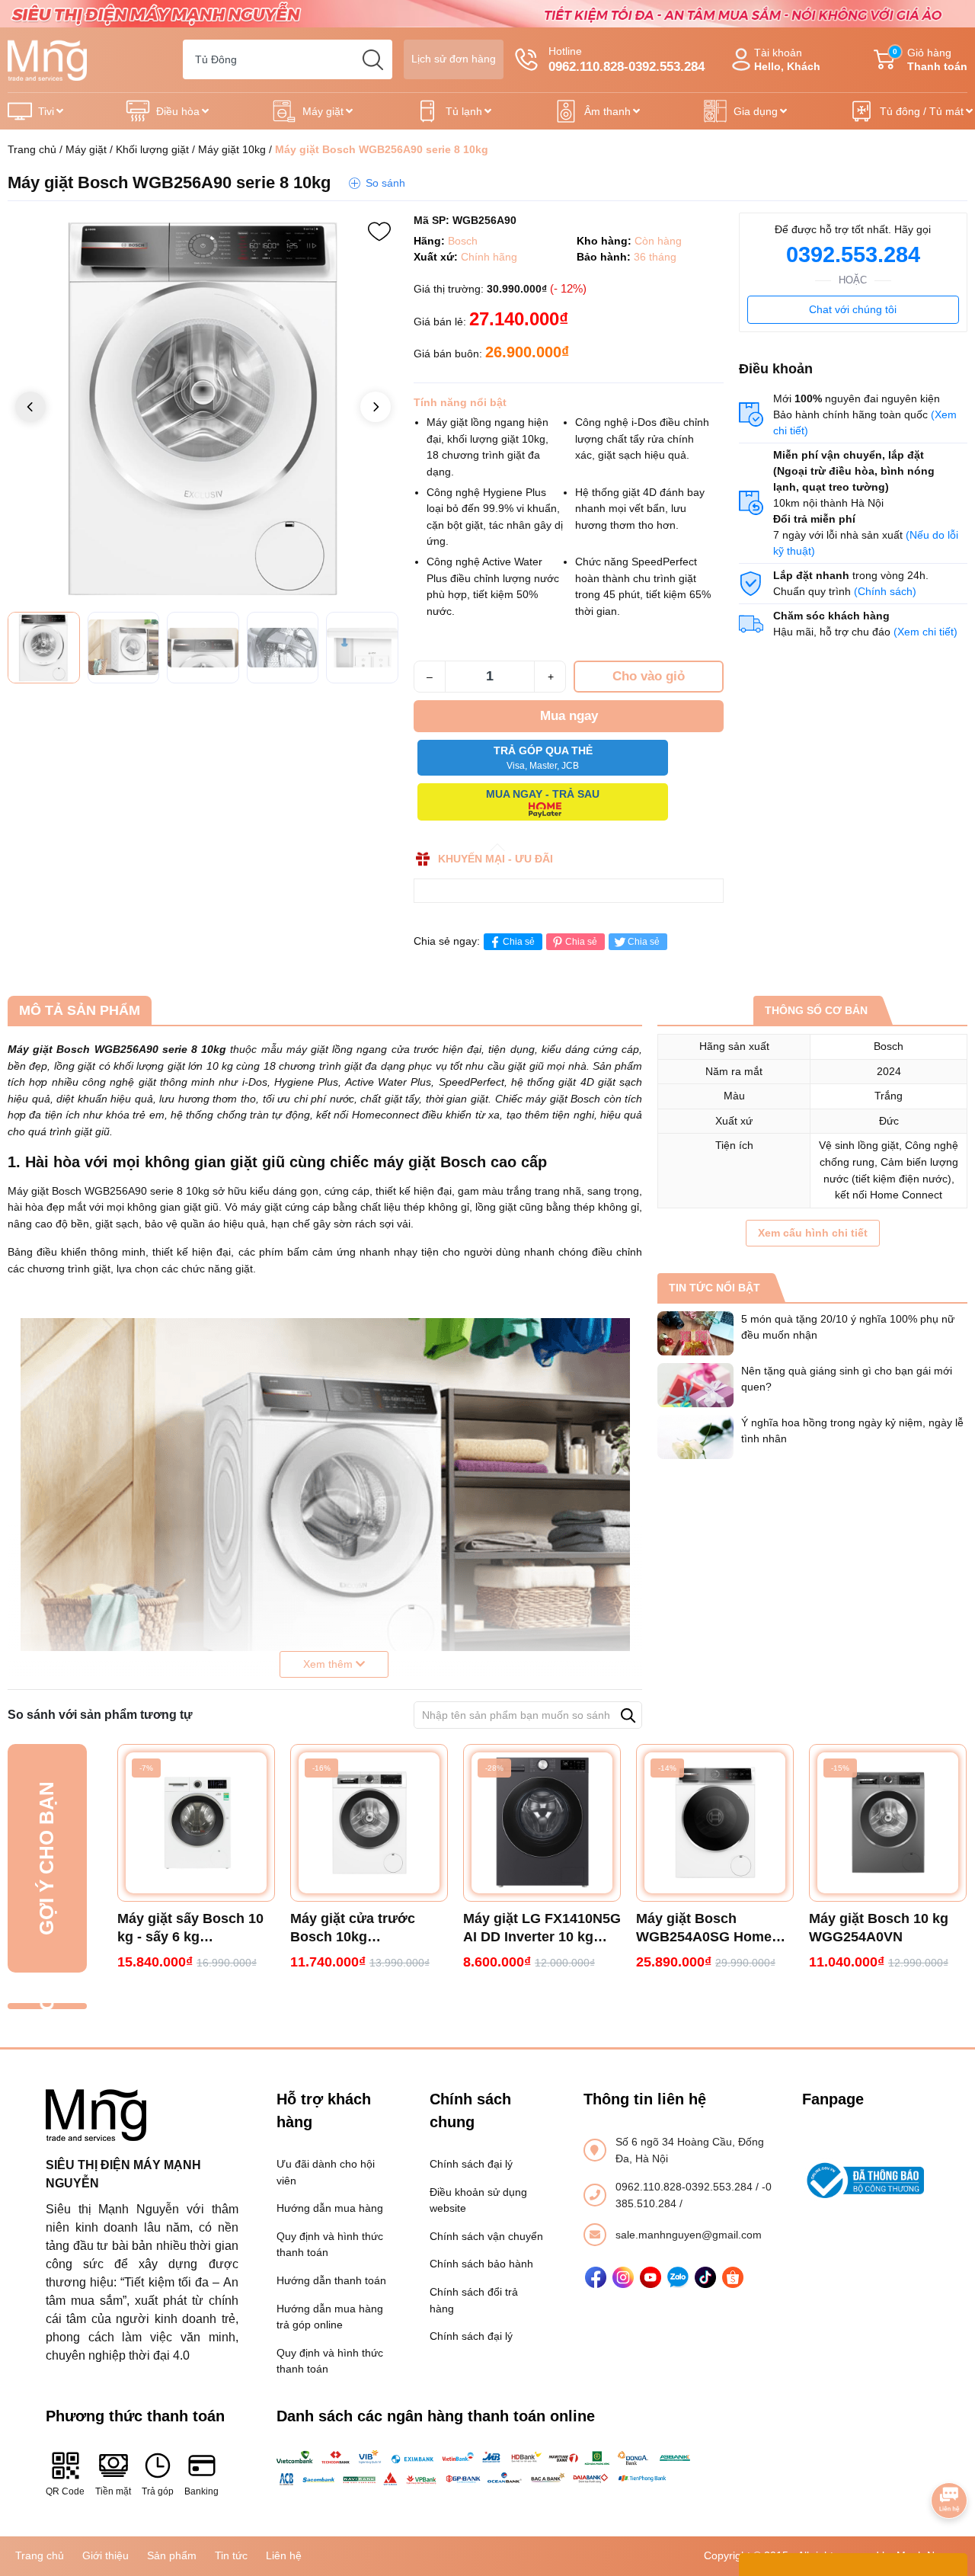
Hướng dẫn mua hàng (330, 2208)
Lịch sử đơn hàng (454, 59)
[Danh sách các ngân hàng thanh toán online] (488, 2468)
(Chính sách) (885, 591)
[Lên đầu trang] (949, 2458)
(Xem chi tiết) (925, 632)
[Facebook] (596, 2277)
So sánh (385, 183)
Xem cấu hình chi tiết (813, 1233)
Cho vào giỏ (649, 676)
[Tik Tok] (705, 2277)
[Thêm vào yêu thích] (379, 232)
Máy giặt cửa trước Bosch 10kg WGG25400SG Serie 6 (361, 1928)
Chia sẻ (519, 942)
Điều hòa (178, 111)
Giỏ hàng (930, 60)
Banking (201, 2491)
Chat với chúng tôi (853, 309)
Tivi (46, 111)
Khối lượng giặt (152, 149)
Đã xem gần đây (46, 2006)
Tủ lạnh (464, 111)
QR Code (65, 2491)
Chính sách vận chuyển (486, 2236)
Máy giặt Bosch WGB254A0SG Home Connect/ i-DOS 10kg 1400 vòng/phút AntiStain (704, 1928)
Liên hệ (284, 2555)
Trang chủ (32, 149)
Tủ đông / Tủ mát (922, 111)
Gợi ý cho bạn (46, 1858)
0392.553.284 (853, 254)
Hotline (627, 59)
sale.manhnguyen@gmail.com (689, 2235)
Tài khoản (787, 60)
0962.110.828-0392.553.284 (686, 2187)
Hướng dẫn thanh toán (331, 2280)
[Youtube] (651, 2277)
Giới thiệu (105, 2555)
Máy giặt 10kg (232, 149)
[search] (372, 59)
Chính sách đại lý (471, 2164)
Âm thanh (607, 111)
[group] (203, 408)
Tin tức (231, 2555)
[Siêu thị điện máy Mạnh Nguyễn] (487, 13)
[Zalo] (678, 2277)
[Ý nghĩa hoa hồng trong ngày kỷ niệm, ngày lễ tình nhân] (695, 1437)
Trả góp (158, 2491)
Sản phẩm (172, 2555)
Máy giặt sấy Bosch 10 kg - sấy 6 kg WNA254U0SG (190, 1928)
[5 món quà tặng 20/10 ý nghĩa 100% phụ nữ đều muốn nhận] (695, 1333)
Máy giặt (323, 111)
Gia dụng (756, 111)
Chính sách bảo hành (481, 2264)
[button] (376, 407)
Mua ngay (569, 716)
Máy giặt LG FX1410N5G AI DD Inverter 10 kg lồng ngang (542, 1928)
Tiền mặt (113, 2491)
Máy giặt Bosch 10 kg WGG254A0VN (879, 1928)
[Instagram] (623, 2277)
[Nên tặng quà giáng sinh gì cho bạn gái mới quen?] (695, 1385)
